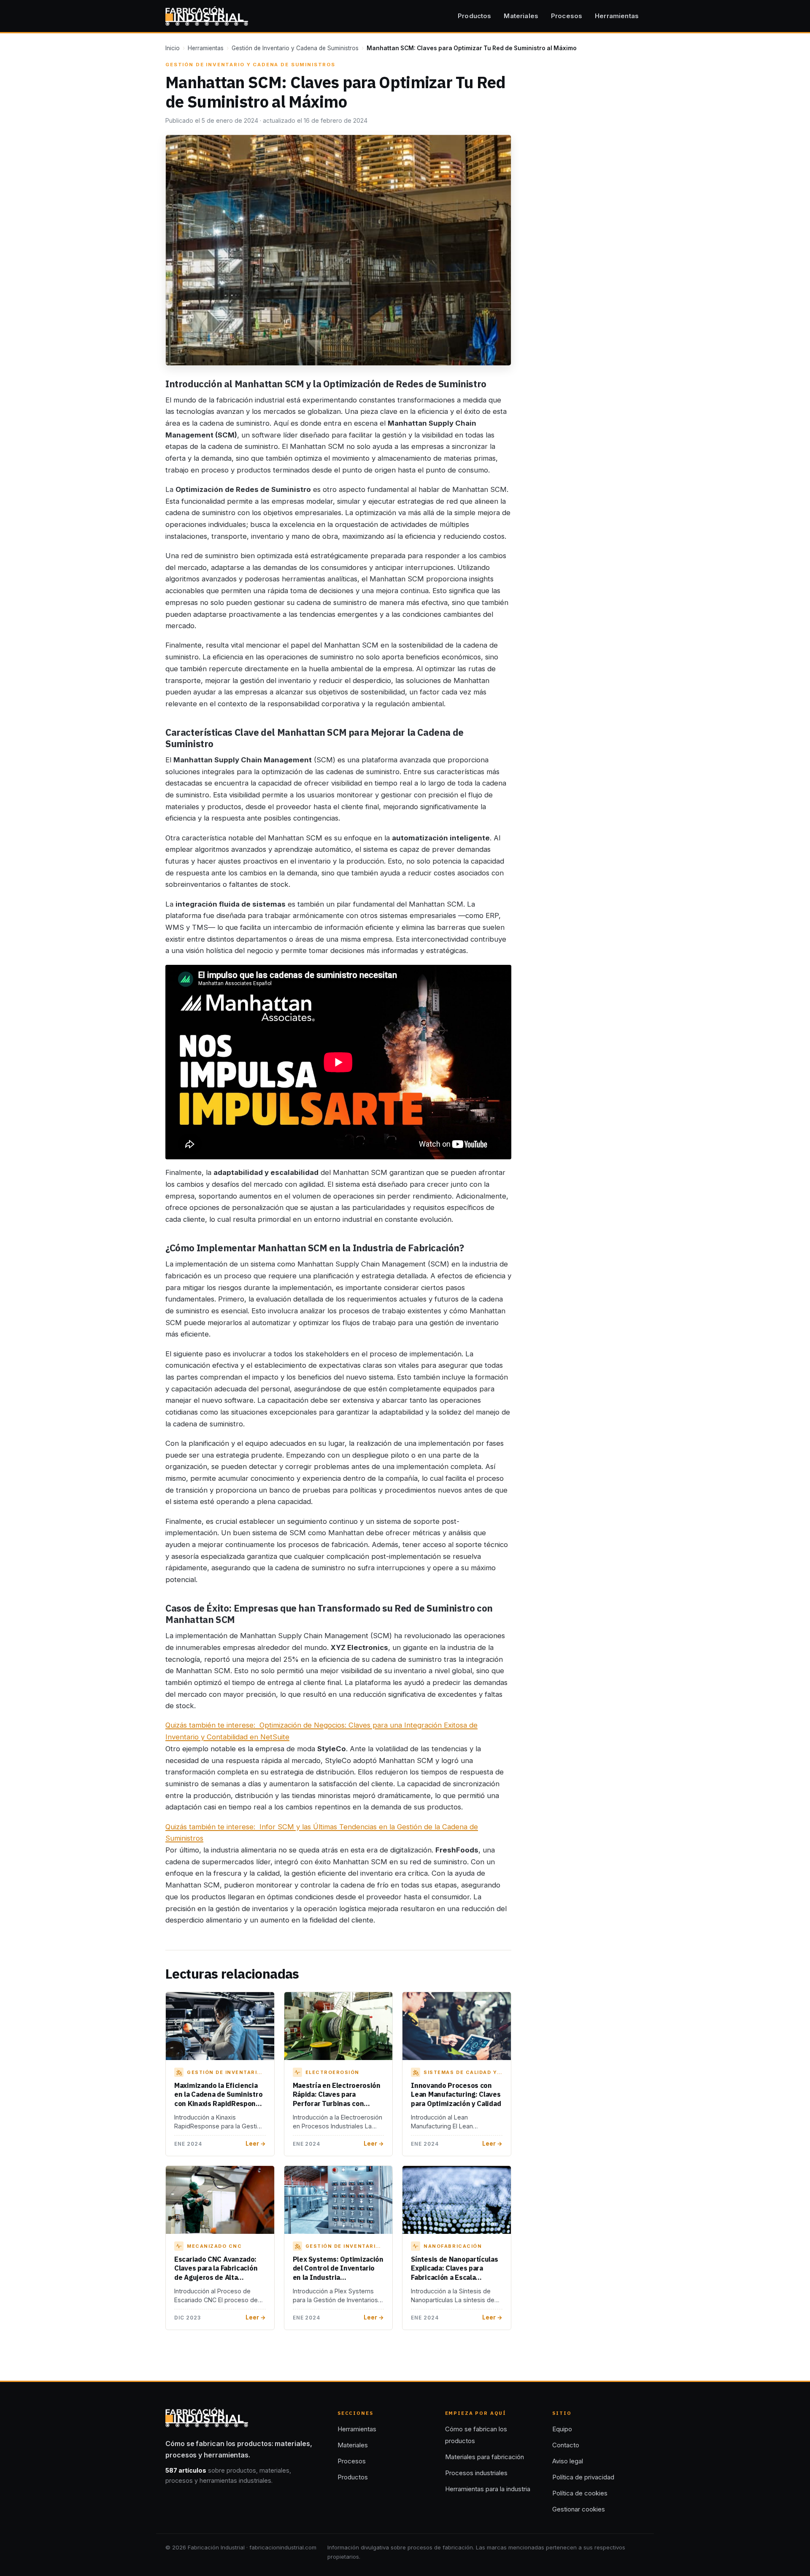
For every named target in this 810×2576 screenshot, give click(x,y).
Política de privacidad (583, 2477)
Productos (474, 16)
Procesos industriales (476, 2473)
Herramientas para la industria (488, 2489)
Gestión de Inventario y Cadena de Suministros (295, 48)
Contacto (566, 2445)
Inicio (173, 48)
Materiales (521, 16)
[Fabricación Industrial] (207, 16)
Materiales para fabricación (485, 2457)
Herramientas (617, 16)
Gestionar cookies (579, 2509)
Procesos (567, 16)
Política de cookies (580, 2493)
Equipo (562, 2429)
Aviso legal (568, 2461)
